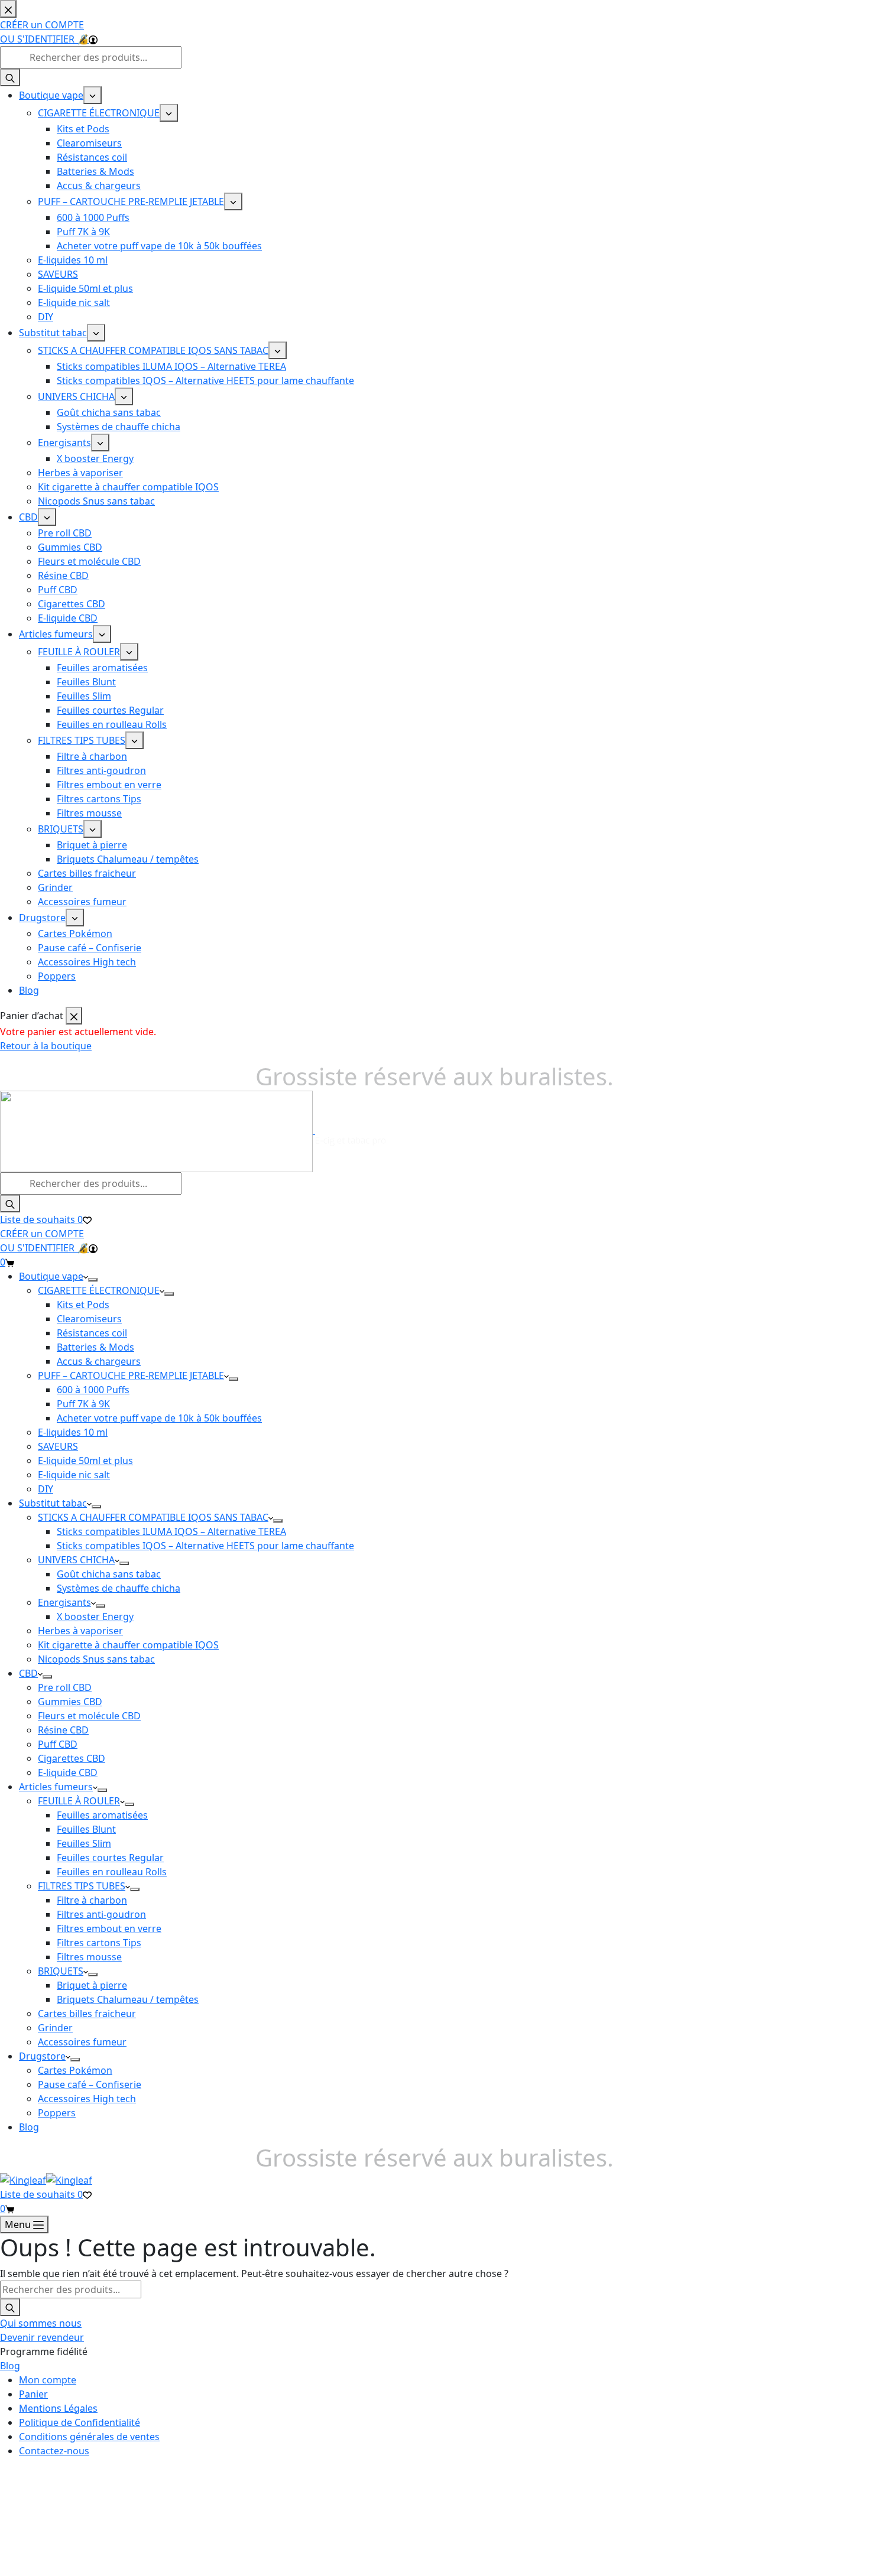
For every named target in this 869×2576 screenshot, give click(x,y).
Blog (29, 2127)
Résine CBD (63, 1730)
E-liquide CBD (68, 1772)
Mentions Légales (58, 2408)
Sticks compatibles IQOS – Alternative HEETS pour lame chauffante (205, 1546)
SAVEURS (58, 1446)
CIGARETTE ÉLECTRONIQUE (99, 1290)
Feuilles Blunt (86, 1829)
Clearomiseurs (89, 1319)
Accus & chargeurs (99, 1361)
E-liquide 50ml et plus (85, 1461)
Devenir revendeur (42, 2337)
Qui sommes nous (41, 2323)
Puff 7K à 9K (83, 1404)
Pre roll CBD (65, 1687)
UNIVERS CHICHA (76, 1560)
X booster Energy (95, 1616)
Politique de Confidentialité (80, 2422)
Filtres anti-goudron (101, 1914)
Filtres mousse (89, 1957)
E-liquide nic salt (74, 1475)
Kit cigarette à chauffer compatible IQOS (128, 1645)
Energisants (64, 1602)
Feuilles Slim (84, 1843)
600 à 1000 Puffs (93, 1390)
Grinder (55, 2028)
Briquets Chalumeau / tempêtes (128, 1999)
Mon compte (48, 2380)
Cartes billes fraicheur (87, 2014)
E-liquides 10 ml (73, 1432)
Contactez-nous (54, 2451)
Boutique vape (51, 1276)
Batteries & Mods (95, 1347)
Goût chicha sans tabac (109, 1574)
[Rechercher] (10, 1204)
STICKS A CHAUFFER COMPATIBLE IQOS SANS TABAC (153, 1517)
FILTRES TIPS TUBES (82, 1886)
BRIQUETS (61, 1971)
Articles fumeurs (56, 1787)
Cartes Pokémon (75, 2070)
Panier (33, 2394)
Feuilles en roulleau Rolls (112, 1872)
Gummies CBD (70, 1702)
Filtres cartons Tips (99, 1943)
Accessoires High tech (87, 2099)
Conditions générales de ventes (89, 2437)
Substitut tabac (53, 1503)
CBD (28, 1673)
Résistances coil (92, 1333)
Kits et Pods (83, 1305)
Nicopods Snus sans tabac (96, 1659)
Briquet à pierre (92, 1985)
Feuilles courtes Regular (110, 1858)
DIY (46, 1489)
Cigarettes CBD (72, 1758)
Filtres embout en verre (109, 1928)
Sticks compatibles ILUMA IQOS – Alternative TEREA (171, 1531)
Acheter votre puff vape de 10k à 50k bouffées (159, 1418)
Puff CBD (58, 1744)
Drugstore (42, 2056)
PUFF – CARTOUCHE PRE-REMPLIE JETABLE (131, 1375)
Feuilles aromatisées (102, 1815)
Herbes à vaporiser (80, 1631)
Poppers (57, 2113)
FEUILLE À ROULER (79, 1801)
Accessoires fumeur (82, 2042)
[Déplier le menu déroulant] (93, 1280)
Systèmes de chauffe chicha (119, 1588)
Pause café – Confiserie (90, 2084)
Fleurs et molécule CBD (89, 1716)
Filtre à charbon (92, 1900)
